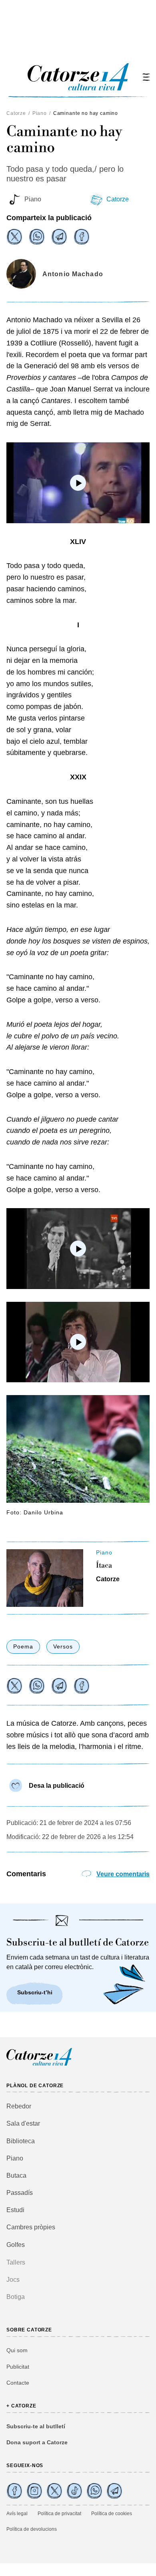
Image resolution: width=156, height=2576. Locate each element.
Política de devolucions (32, 2529)
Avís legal (17, 2514)
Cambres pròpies (31, 2227)
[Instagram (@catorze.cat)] (34, 2491)
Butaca (16, 2175)
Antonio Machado (73, 274)
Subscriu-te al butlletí (36, 2426)
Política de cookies (112, 2514)
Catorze (16, 113)
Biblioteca (21, 2141)
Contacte (18, 2383)
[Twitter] (14, 237)
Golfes (16, 2245)
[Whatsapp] (37, 237)
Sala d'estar (23, 2123)
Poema (23, 1646)
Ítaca (104, 1566)
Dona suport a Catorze (37, 2442)
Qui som (17, 2350)
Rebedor (19, 2106)
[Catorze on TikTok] (74, 2491)
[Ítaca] (45, 1578)
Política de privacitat (59, 2514)
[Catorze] (39, 2065)
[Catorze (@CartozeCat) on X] (54, 2491)
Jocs (13, 2280)
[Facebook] (82, 237)
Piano (40, 113)
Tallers (16, 2262)
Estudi (15, 2210)
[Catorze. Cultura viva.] (14, 2491)
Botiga (16, 2297)
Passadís (20, 2193)
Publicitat (18, 2367)
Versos (63, 1646)
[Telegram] (59, 237)
